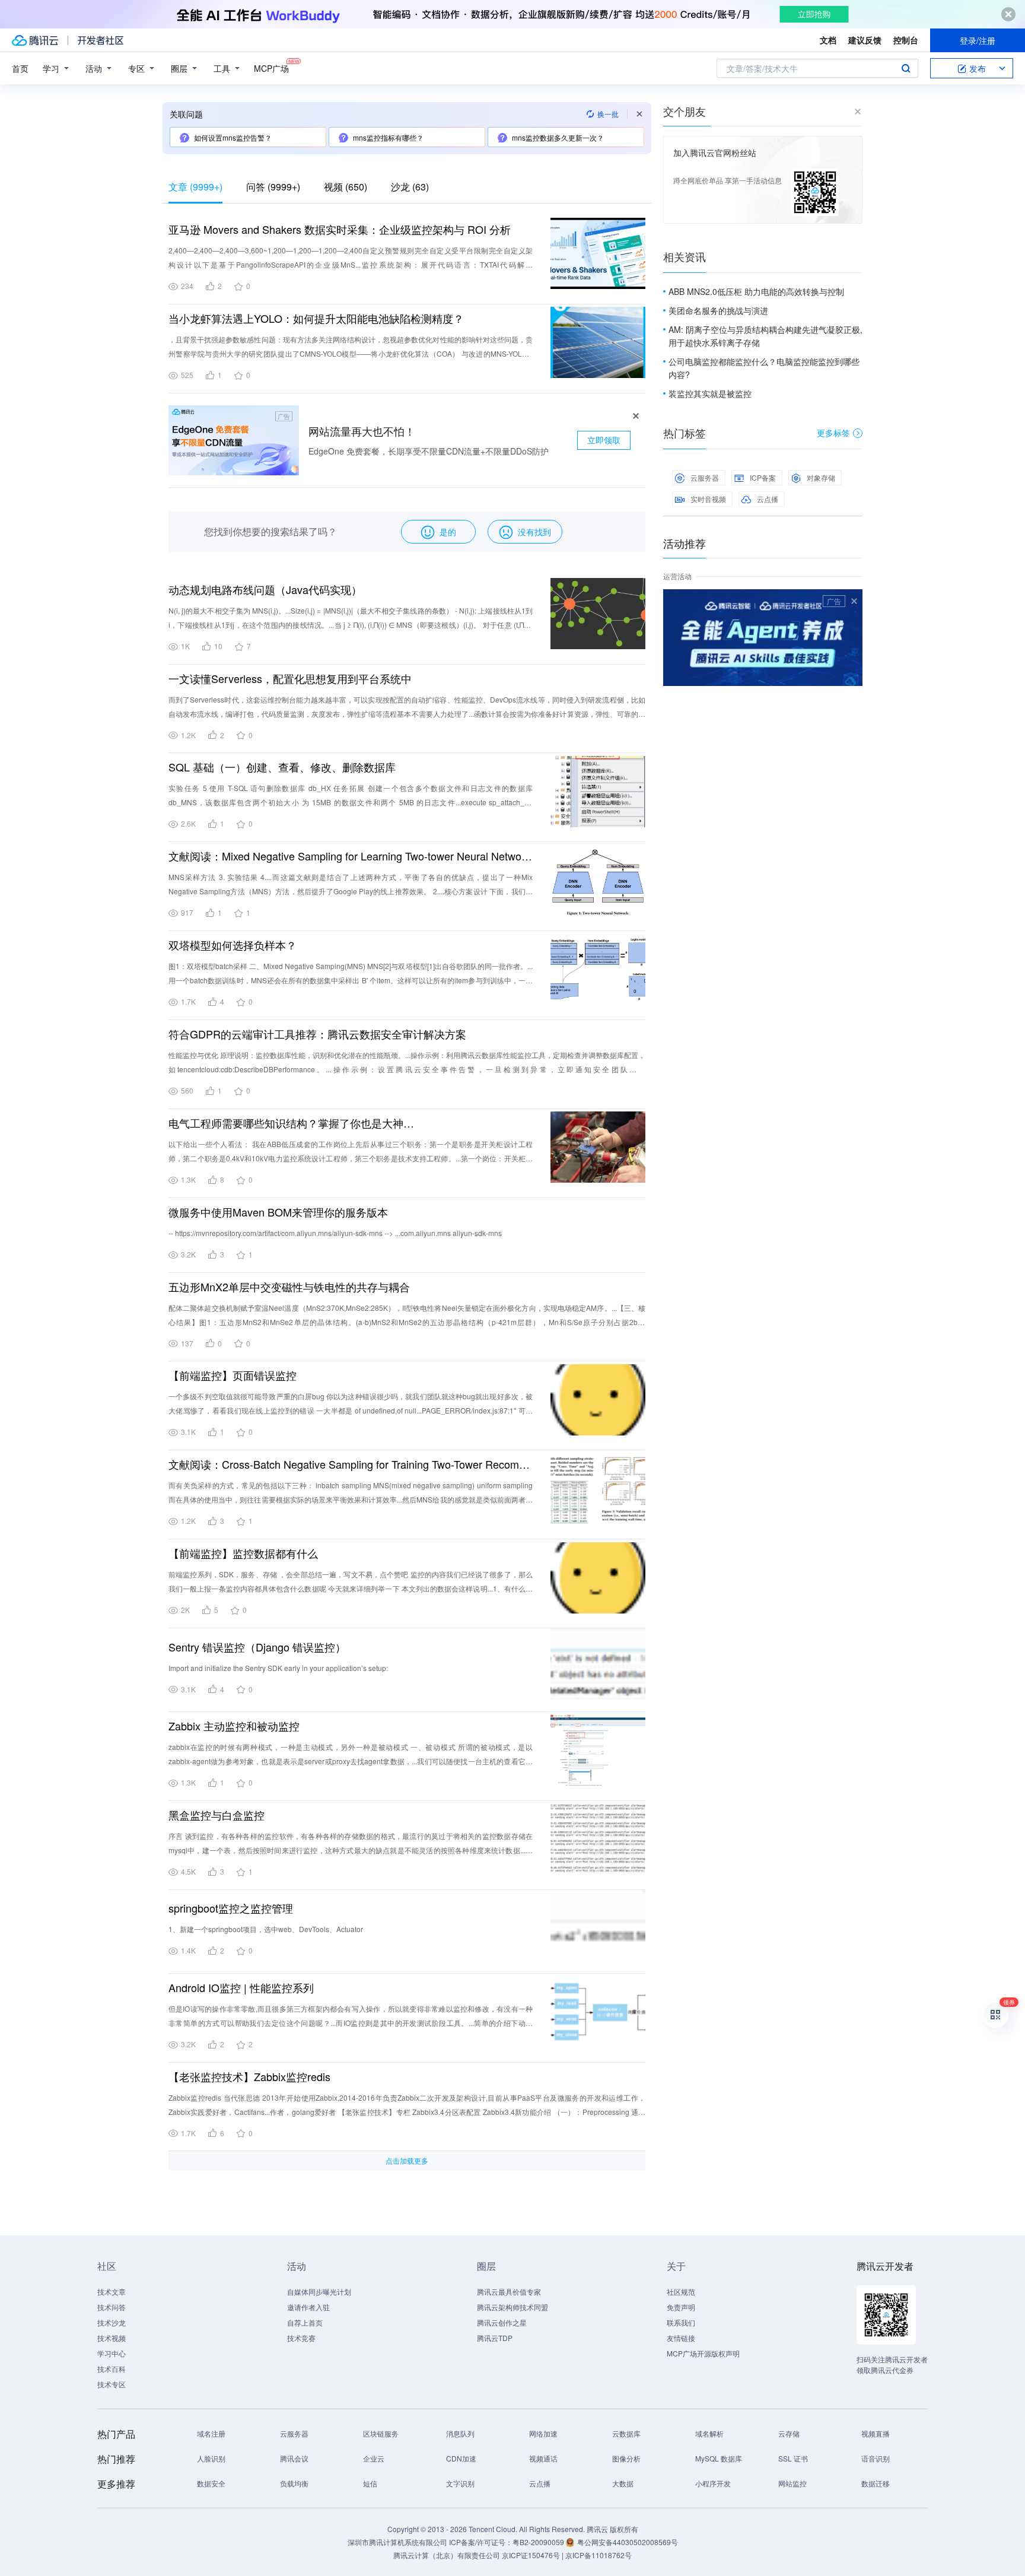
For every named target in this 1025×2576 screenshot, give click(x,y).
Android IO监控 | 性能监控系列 (241, 1987)
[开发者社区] (101, 40)
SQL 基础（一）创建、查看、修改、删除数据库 (282, 767)
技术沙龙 (112, 2322)
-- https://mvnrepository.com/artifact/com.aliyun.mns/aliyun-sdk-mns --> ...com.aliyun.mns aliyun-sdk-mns (335, 1233)
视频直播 (876, 2433)
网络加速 (543, 2433)
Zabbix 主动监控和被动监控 (234, 1726)
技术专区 (112, 2384)
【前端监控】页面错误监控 (233, 1375)
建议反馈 (865, 40)
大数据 (623, 2483)
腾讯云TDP (495, 2338)
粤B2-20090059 (539, 2542)
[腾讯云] (35, 40)
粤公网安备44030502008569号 (628, 2542)
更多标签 (833, 433)
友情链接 (681, 2338)
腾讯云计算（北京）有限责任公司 (447, 2555)
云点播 (768, 499)
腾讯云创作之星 (502, 2322)
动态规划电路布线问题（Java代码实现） (265, 589)
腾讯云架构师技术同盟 (512, 2307)
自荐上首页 (305, 2322)
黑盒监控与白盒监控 (217, 1815)
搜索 (906, 68)
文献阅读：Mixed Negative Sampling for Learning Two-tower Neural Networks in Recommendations (351, 856)
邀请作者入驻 (308, 2307)
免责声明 (681, 2307)
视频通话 (543, 2458)
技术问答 (112, 2307)
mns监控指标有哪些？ (388, 137)
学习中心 (112, 2353)
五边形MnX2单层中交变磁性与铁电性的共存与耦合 (289, 1287)
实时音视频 (708, 499)
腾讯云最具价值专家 (509, 2291)
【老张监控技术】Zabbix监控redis (249, 2076)
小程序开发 (713, 2483)
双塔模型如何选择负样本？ (233, 945)
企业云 (374, 2458)
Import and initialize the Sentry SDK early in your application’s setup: (278, 1668)
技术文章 (112, 2291)
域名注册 (211, 2433)
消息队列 (460, 2433)
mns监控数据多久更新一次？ (558, 137)
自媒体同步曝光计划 (319, 2291)
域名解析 (709, 2433)
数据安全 (211, 2483)
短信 (370, 2483)
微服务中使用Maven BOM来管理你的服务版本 (278, 1212)
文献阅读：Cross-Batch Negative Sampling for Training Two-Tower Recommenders (351, 1464)
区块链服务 (381, 2433)
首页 (20, 68)
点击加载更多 (407, 2160)
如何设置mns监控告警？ (233, 137)
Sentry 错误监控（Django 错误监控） (257, 1647)
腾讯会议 (294, 2458)
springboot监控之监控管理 (231, 1908)
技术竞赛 (301, 2338)
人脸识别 (211, 2458)
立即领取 (604, 440)
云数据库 (626, 2433)
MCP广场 (271, 68)
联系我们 (681, 2322)
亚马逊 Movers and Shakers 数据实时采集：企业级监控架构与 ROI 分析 (340, 229)
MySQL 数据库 (719, 2458)
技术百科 (112, 2369)
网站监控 (792, 2483)
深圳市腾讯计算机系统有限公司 (397, 2542)
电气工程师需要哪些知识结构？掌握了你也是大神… (291, 1123)
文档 (828, 40)
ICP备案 (763, 477)
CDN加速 (461, 2458)
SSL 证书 (793, 2458)
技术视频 (112, 2338)
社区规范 (681, 2291)
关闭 (854, 601)
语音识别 (876, 2458)
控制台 (906, 40)
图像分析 (626, 2458)
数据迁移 (876, 2483)
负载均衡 (294, 2483)
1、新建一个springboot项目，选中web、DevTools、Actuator (266, 1929)
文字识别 (460, 2483)
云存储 (789, 2433)
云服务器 (705, 477)
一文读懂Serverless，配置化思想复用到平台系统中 (290, 678)
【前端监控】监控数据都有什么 (243, 1553)
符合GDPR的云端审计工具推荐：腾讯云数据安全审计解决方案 (317, 1034)
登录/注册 (978, 40)
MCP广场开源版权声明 (703, 2353)
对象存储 (821, 477)
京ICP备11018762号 (599, 2555)
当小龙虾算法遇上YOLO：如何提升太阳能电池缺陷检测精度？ (316, 318)
